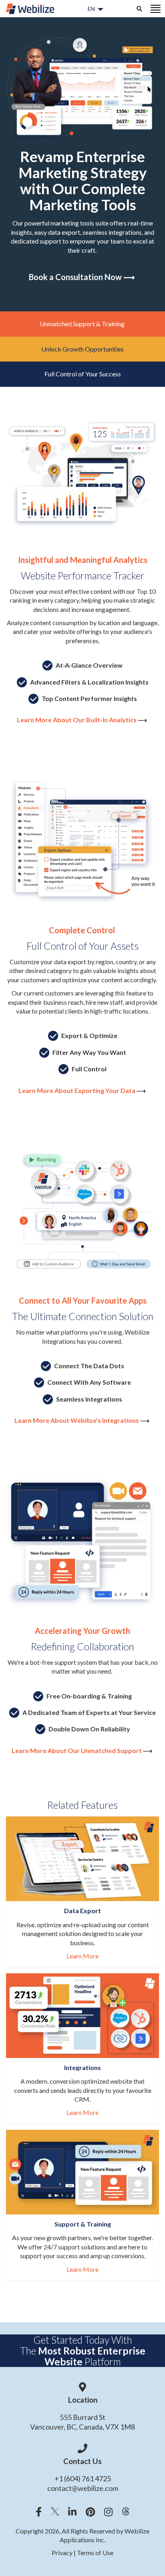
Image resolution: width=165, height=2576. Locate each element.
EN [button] (91, 9)
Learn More (82, 1956)
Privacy (63, 2553)
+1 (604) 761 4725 (83, 2478)
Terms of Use (95, 2553)
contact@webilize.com (83, 2488)
